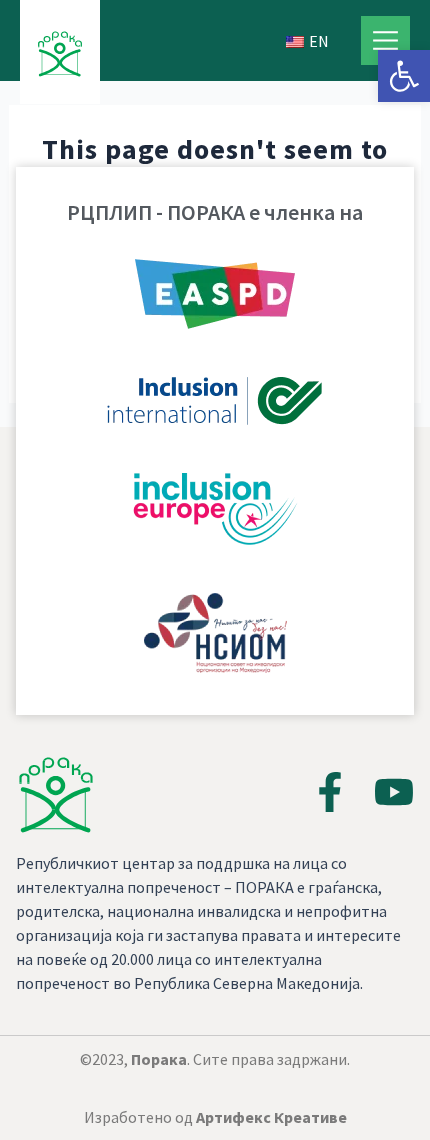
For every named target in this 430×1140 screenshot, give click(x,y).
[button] (404, 76)
